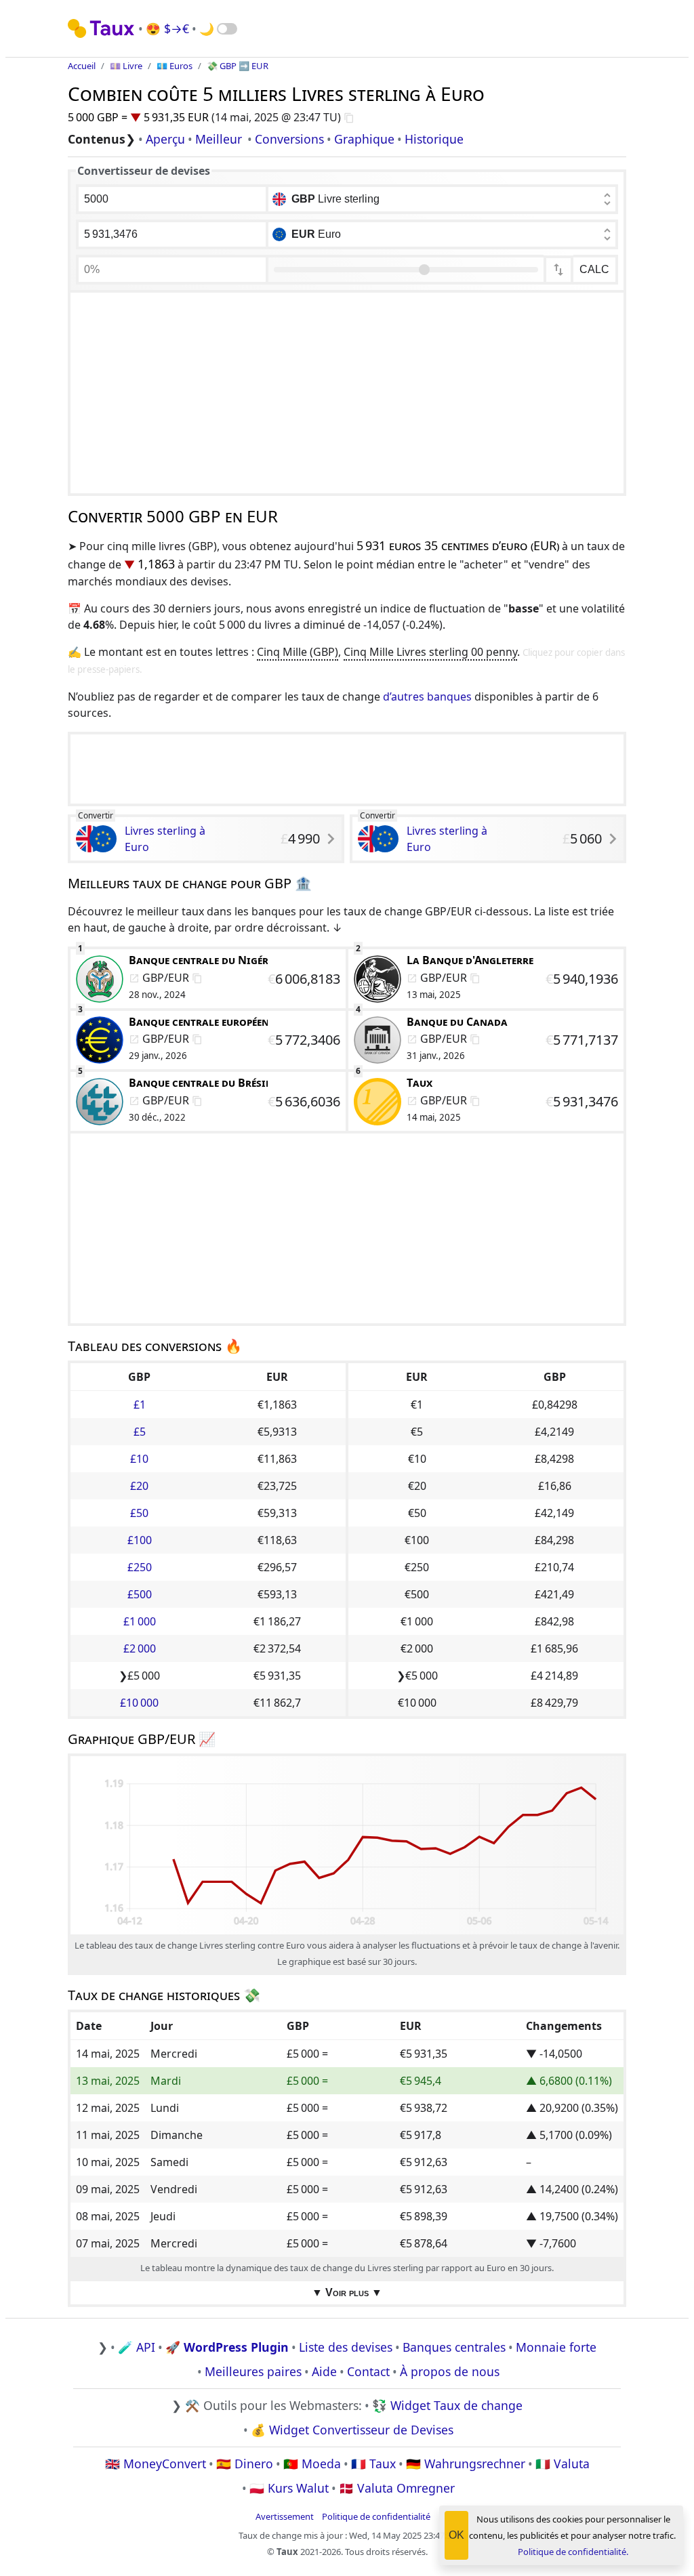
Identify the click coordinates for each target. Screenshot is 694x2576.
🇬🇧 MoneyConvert (156, 2464)
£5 (140, 1432)
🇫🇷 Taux (373, 2464)
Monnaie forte (556, 2347)
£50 (139, 1513)
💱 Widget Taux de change (447, 2405)
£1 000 (140, 1621)
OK (456, 2535)
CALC (594, 269)
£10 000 (139, 1703)
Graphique (364, 139)
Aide (324, 2371)
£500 (140, 1594)
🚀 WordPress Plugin (227, 2347)
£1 (140, 1405)
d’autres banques (427, 697)
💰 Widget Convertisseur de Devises (352, 2430)
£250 (140, 1567)
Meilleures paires (253, 2371)
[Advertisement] (347, 393)
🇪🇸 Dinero (245, 2464)
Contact (368, 2371)
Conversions (289, 139)
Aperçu (165, 139)
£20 (139, 1486)
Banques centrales (454, 2347)
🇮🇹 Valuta (563, 2464)
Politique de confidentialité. (573, 2552)
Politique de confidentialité (376, 2516)
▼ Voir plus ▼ (347, 2292)
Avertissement (285, 2516)
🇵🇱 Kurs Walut (289, 2488)
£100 (140, 1540)
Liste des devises (346, 2347)
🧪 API (137, 2347)
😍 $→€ (167, 28)
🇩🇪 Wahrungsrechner (466, 2464)
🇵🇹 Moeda (312, 2464)
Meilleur (219, 139)
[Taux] (102, 28)
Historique (434, 139)
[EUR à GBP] (558, 270)
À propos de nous (450, 2371)
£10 (139, 1459)
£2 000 (140, 1648)
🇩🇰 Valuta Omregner (397, 2488)
